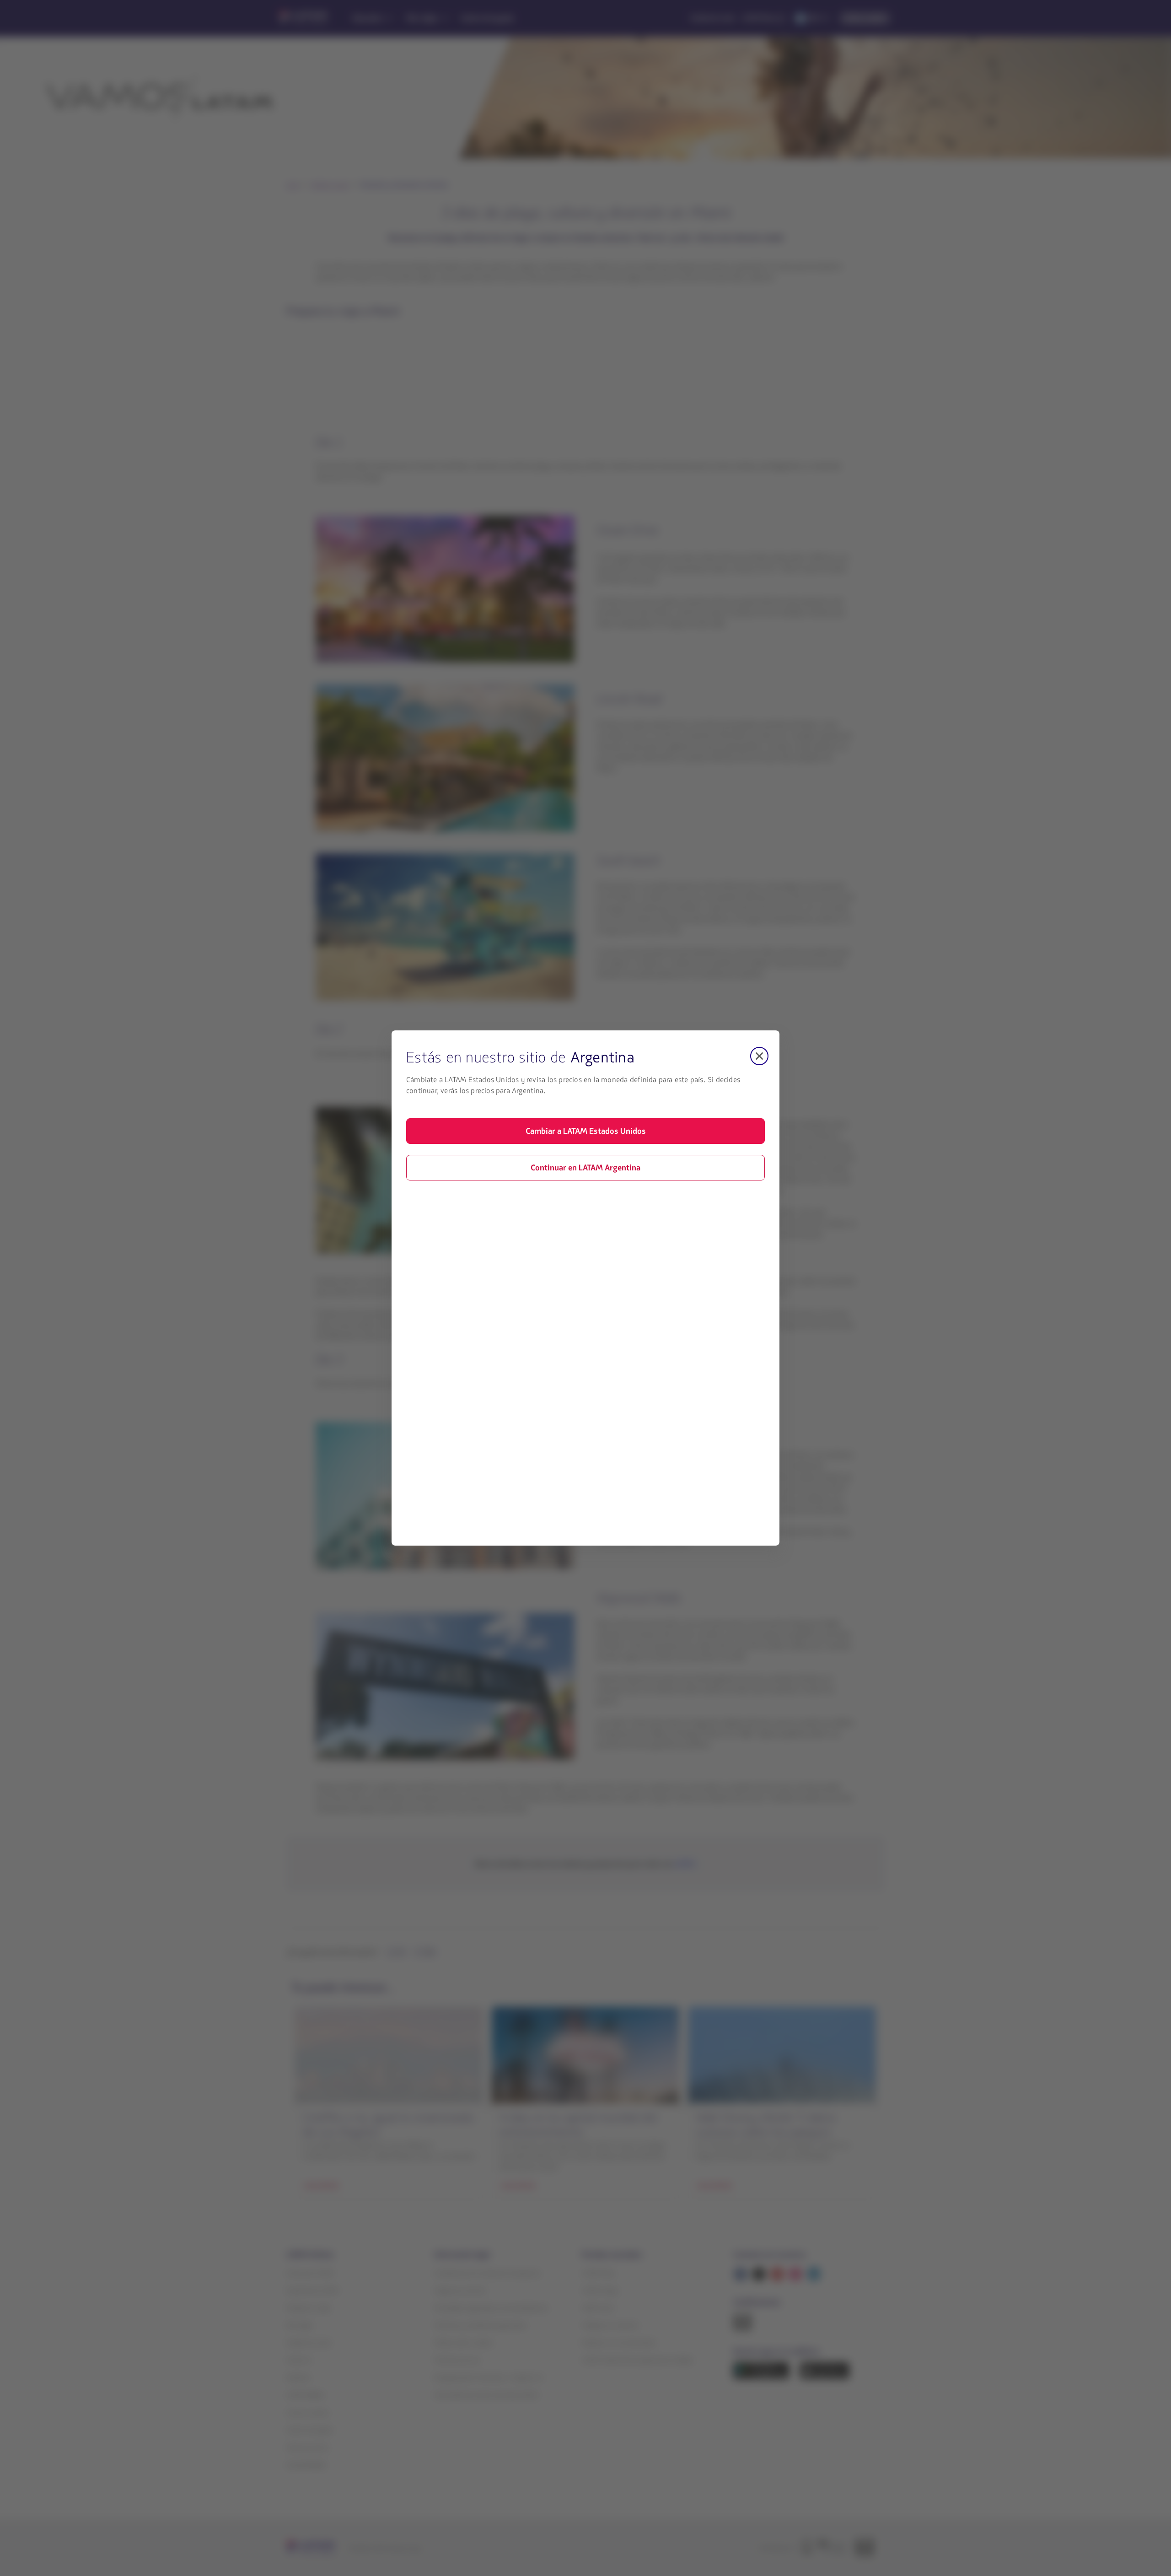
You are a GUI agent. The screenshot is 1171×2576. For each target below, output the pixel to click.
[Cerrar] (759, 1056)
